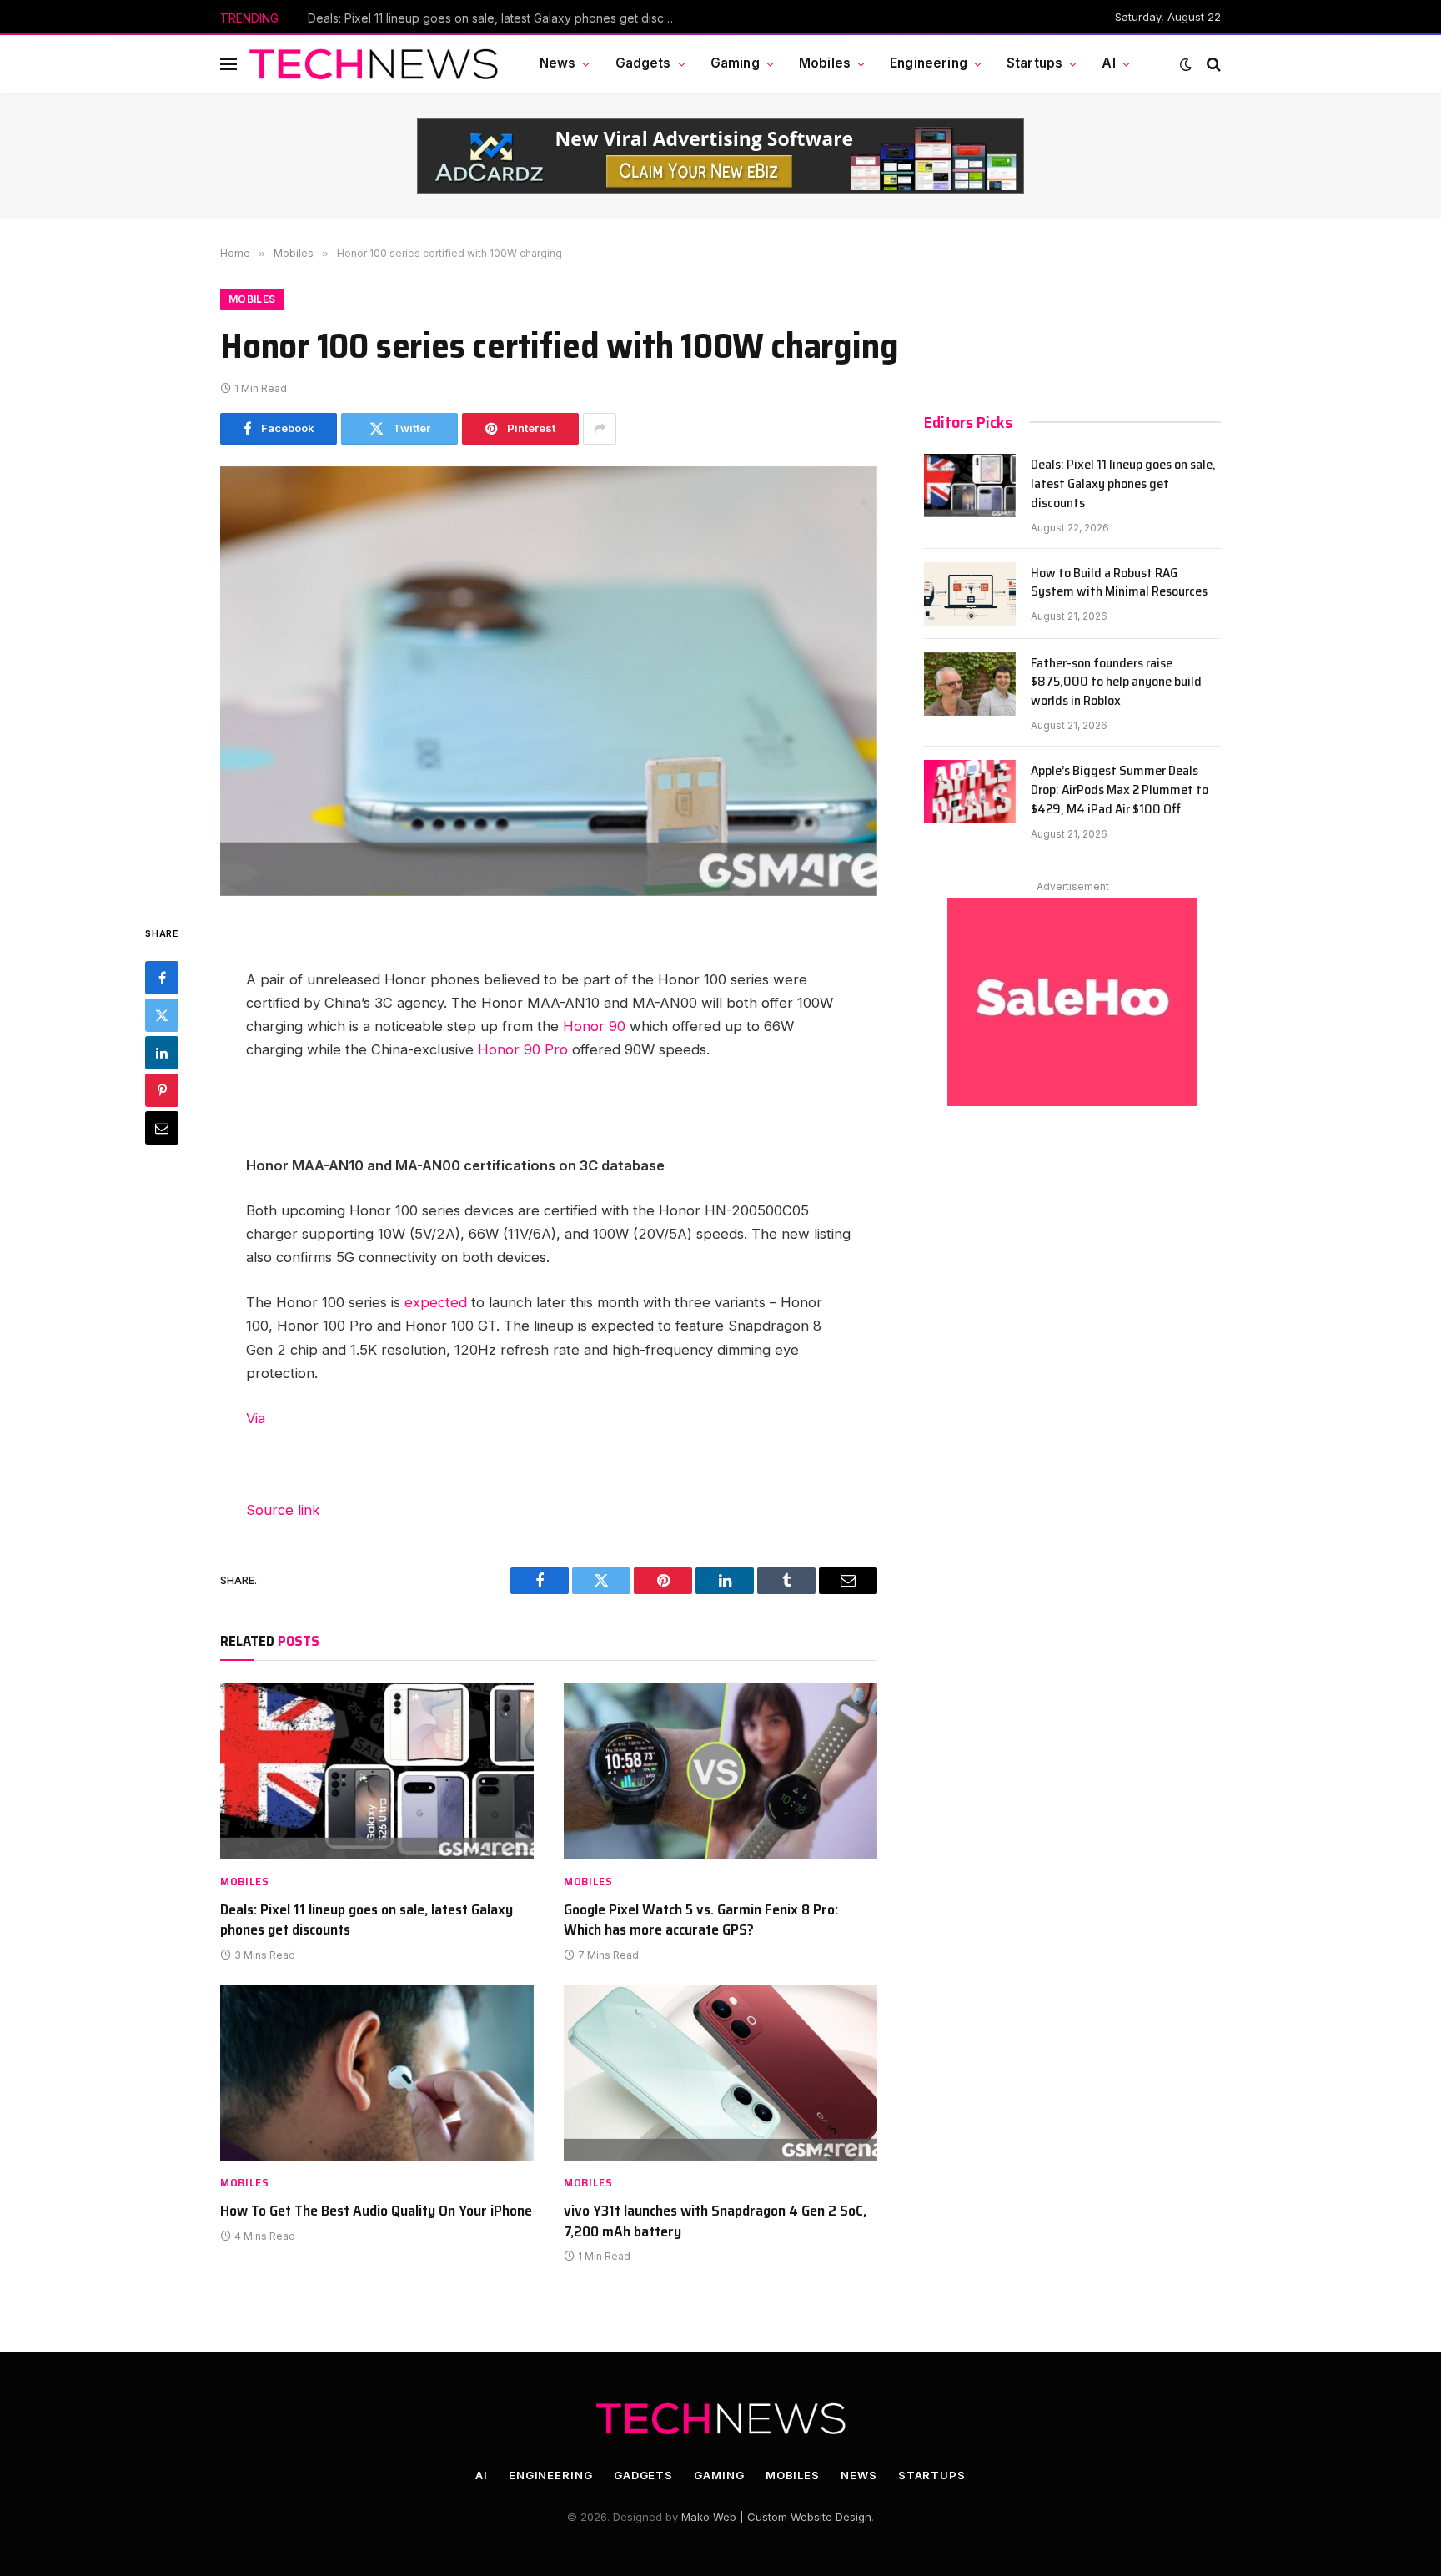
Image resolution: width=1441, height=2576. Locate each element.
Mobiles (825, 63)
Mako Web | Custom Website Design (776, 2517)
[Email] (162, 1128)
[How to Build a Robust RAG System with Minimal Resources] (970, 594)
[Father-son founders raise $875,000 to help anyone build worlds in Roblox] (970, 684)
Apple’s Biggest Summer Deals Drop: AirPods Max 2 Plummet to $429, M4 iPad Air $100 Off (1120, 790)
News (558, 63)
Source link (283, 1510)
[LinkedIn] (162, 1053)
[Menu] (228, 64)
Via (256, 1418)
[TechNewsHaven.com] (374, 64)
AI (1108, 63)
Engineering (929, 63)
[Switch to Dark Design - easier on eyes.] (1186, 64)
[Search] (1212, 64)
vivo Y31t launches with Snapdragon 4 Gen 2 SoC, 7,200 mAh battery (715, 2221)
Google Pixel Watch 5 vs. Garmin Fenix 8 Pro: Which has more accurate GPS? (701, 1920)
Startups (1034, 63)
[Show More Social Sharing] (600, 429)
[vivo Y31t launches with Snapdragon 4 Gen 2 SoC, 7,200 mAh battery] (720, 2073)
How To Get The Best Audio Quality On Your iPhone (376, 2211)
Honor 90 (594, 1026)
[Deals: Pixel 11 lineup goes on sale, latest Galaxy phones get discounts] (377, 1771)
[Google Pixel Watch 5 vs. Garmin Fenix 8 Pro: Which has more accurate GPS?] (720, 1771)
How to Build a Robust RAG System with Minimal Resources (469, 18)
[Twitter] (162, 1015)
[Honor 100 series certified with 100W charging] (549, 681)
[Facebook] (162, 978)
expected (436, 1302)
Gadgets (643, 63)
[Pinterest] (162, 1090)
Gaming (735, 63)
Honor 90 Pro (523, 1049)
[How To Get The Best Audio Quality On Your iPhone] (377, 2073)
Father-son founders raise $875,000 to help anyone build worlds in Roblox (1116, 683)
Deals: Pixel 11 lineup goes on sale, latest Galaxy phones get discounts (367, 1920)
